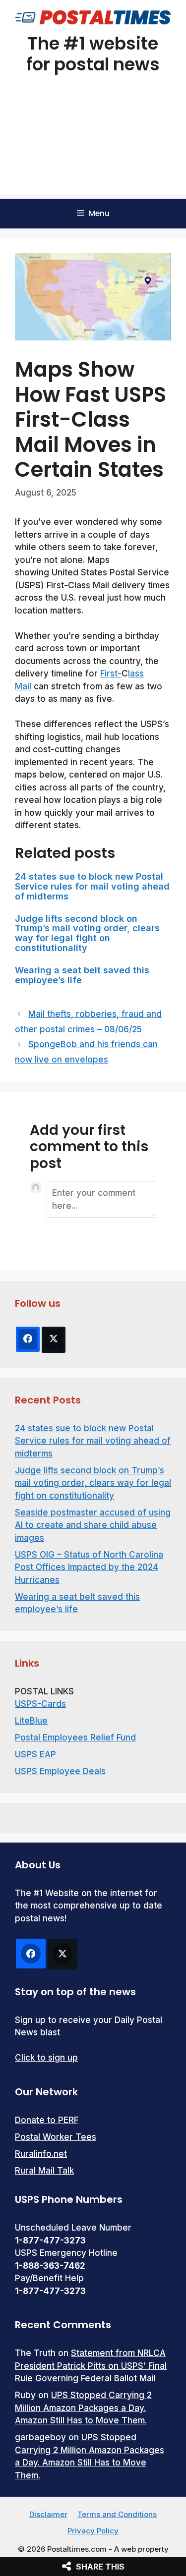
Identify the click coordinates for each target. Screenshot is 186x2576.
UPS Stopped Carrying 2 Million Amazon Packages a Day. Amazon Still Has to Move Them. (83, 2408)
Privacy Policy (93, 2531)
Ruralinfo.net (41, 2154)
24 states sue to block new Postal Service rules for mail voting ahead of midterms (92, 886)
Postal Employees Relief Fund (75, 1737)
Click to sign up (46, 2058)
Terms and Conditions (117, 2514)
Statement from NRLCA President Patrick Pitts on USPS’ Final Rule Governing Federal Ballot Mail (91, 2366)
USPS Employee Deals (60, 1771)
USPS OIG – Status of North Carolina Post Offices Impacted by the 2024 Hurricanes (89, 1567)
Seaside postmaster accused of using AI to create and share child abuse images (93, 1525)
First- (111, 673)
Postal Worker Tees (56, 2137)
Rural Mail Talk (44, 2171)
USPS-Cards (40, 1704)
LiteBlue (31, 1721)
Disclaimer (48, 2514)
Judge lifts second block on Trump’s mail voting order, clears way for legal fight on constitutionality (87, 933)
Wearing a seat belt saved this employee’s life (82, 975)
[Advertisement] (93, 147)
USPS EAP (35, 1754)
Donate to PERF (47, 2120)
